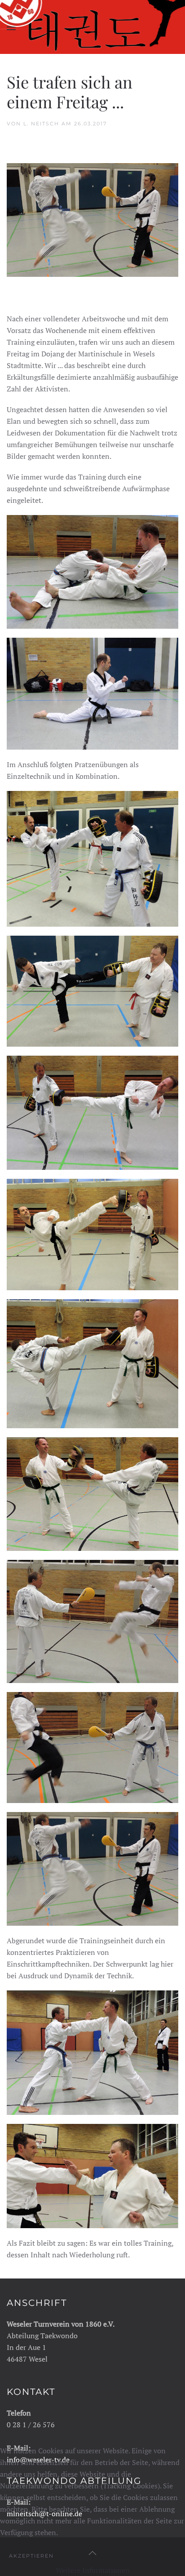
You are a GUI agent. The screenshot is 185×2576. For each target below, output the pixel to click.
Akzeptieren (31, 2556)
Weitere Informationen (93, 2570)
